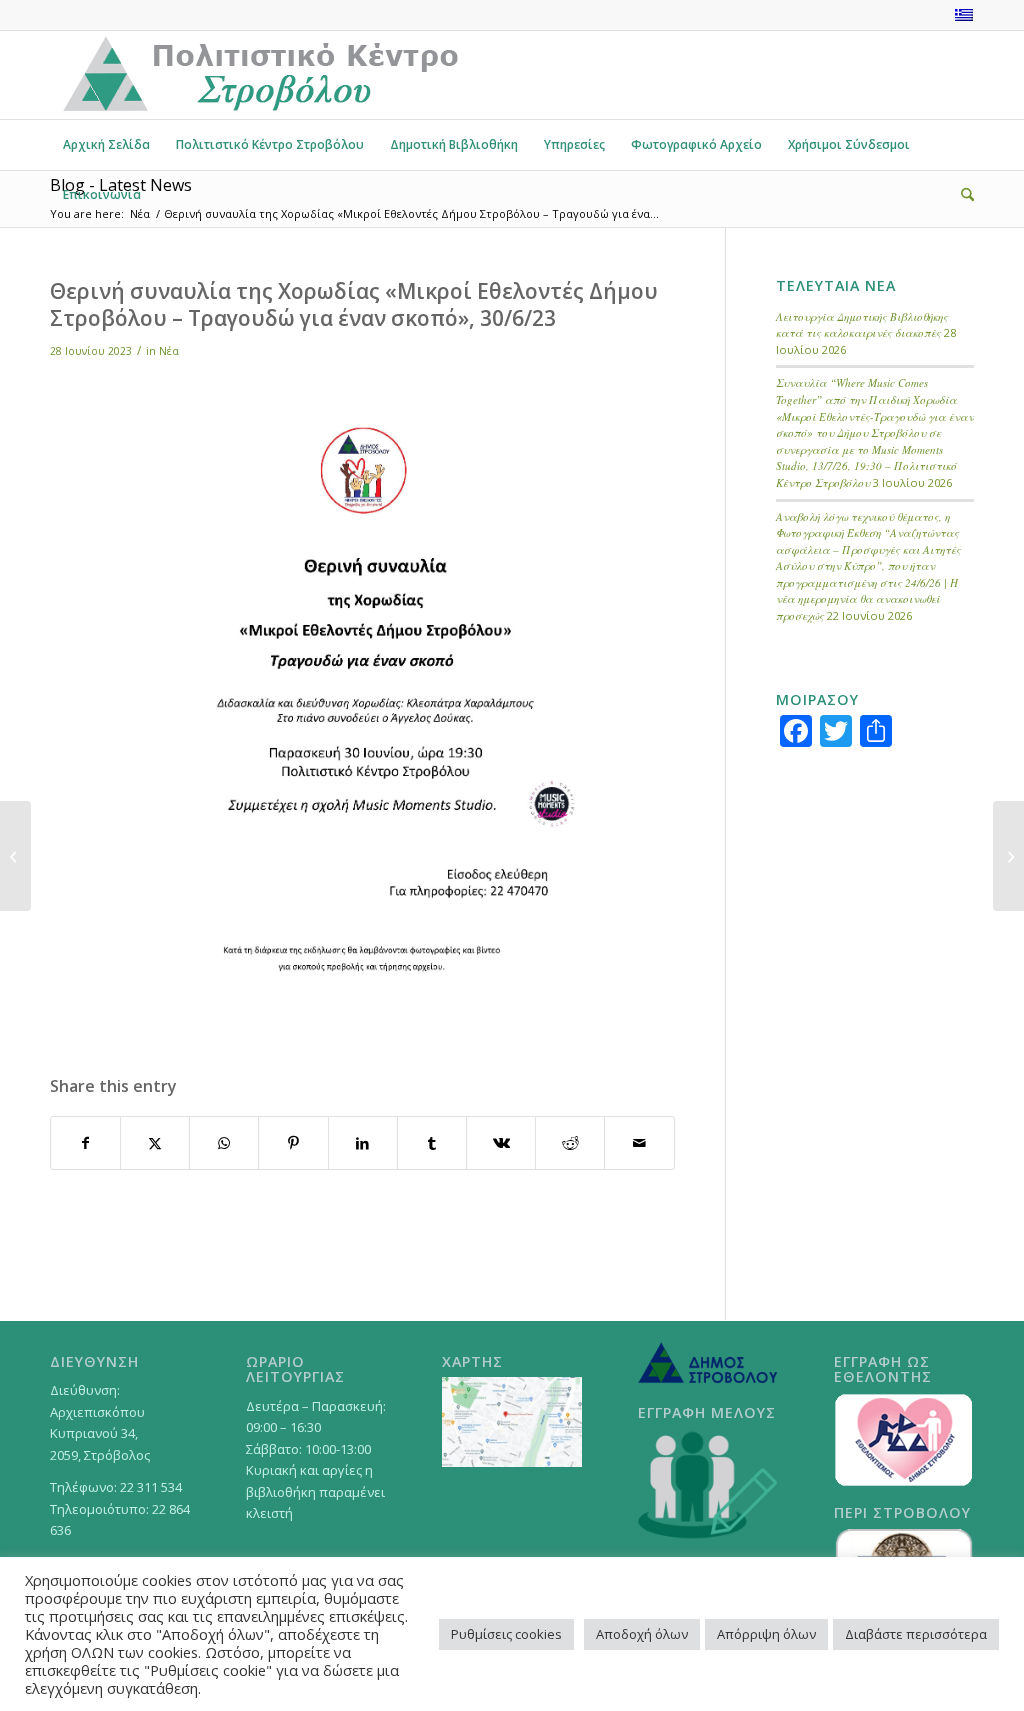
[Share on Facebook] (85, 1143)
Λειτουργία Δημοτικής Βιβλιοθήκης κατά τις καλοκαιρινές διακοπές (862, 325)
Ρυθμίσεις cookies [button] (506, 1634)
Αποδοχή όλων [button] (642, 1634)
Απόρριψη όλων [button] (766, 1634)
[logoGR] (259, 75)
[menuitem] (106, 145)
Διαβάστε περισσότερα (916, 1634)
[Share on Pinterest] (293, 1143)
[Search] (961, 195)
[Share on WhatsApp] (224, 1143)
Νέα (169, 351)
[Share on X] (155, 1143)
